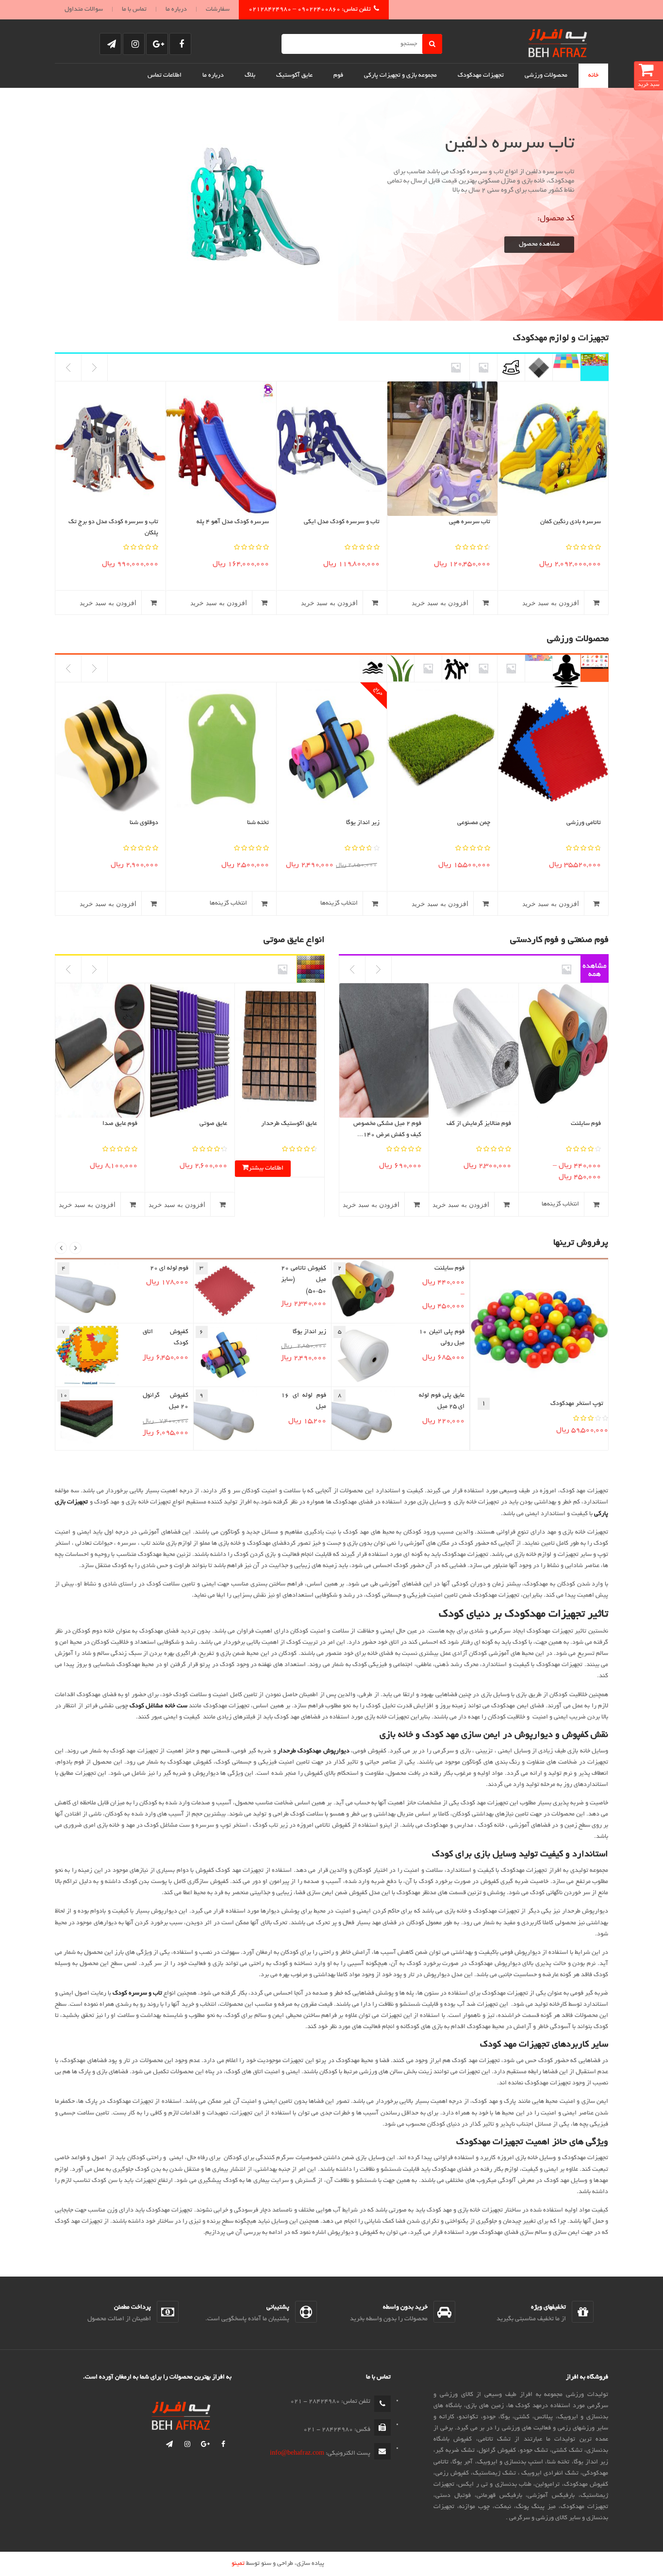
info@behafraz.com (297, 2454)
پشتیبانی (278, 2308)
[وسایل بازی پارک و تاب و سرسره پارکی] (456, 367)
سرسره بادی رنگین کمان (571, 522)
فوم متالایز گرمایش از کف (479, 1124)
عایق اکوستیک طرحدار (289, 1124)
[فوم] (566, 969)
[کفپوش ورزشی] (428, 668)
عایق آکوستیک (294, 76)
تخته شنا (258, 823)
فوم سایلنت (586, 1124)
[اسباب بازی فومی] (511, 367)
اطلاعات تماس (165, 76)
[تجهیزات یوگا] (566, 668)
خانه (593, 76)
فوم (338, 76)
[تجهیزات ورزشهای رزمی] (456, 668)
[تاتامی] (539, 668)
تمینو (238, 2564)
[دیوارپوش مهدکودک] (483, 367)
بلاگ (250, 76)
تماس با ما (134, 10)
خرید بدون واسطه (405, 2308)
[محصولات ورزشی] (595, 668)
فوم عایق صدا (120, 1124)
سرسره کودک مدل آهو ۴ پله (233, 522)
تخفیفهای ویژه (548, 2308)
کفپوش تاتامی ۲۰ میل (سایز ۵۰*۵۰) (304, 1280)
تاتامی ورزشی (584, 823)
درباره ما (176, 10)
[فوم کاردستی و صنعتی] (595, 969)
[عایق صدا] (311, 969)
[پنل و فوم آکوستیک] (282, 969)
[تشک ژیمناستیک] (483, 668)
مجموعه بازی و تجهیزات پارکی (400, 76)
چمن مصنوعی (474, 823)
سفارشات (218, 10)
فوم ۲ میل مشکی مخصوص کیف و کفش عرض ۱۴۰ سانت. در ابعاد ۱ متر (387, 1135)
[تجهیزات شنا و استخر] (373, 668)
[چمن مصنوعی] (400, 668)
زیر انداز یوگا (363, 823)
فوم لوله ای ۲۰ (169, 1269)
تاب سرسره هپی (470, 522)
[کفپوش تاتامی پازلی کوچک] (539, 367)
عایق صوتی (213, 1124)
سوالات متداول (84, 10)
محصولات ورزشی (546, 76)
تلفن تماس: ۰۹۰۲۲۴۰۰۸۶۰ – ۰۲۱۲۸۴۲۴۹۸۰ (310, 10)
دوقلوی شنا (144, 823)
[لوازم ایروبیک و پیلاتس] (511, 668)
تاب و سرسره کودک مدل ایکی (342, 522)
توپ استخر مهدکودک (577, 1404)
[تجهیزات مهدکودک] (595, 367)
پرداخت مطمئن (133, 2308)
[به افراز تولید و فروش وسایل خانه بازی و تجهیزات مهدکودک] (558, 41)
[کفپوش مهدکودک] (566, 367)
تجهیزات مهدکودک (481, 76)
